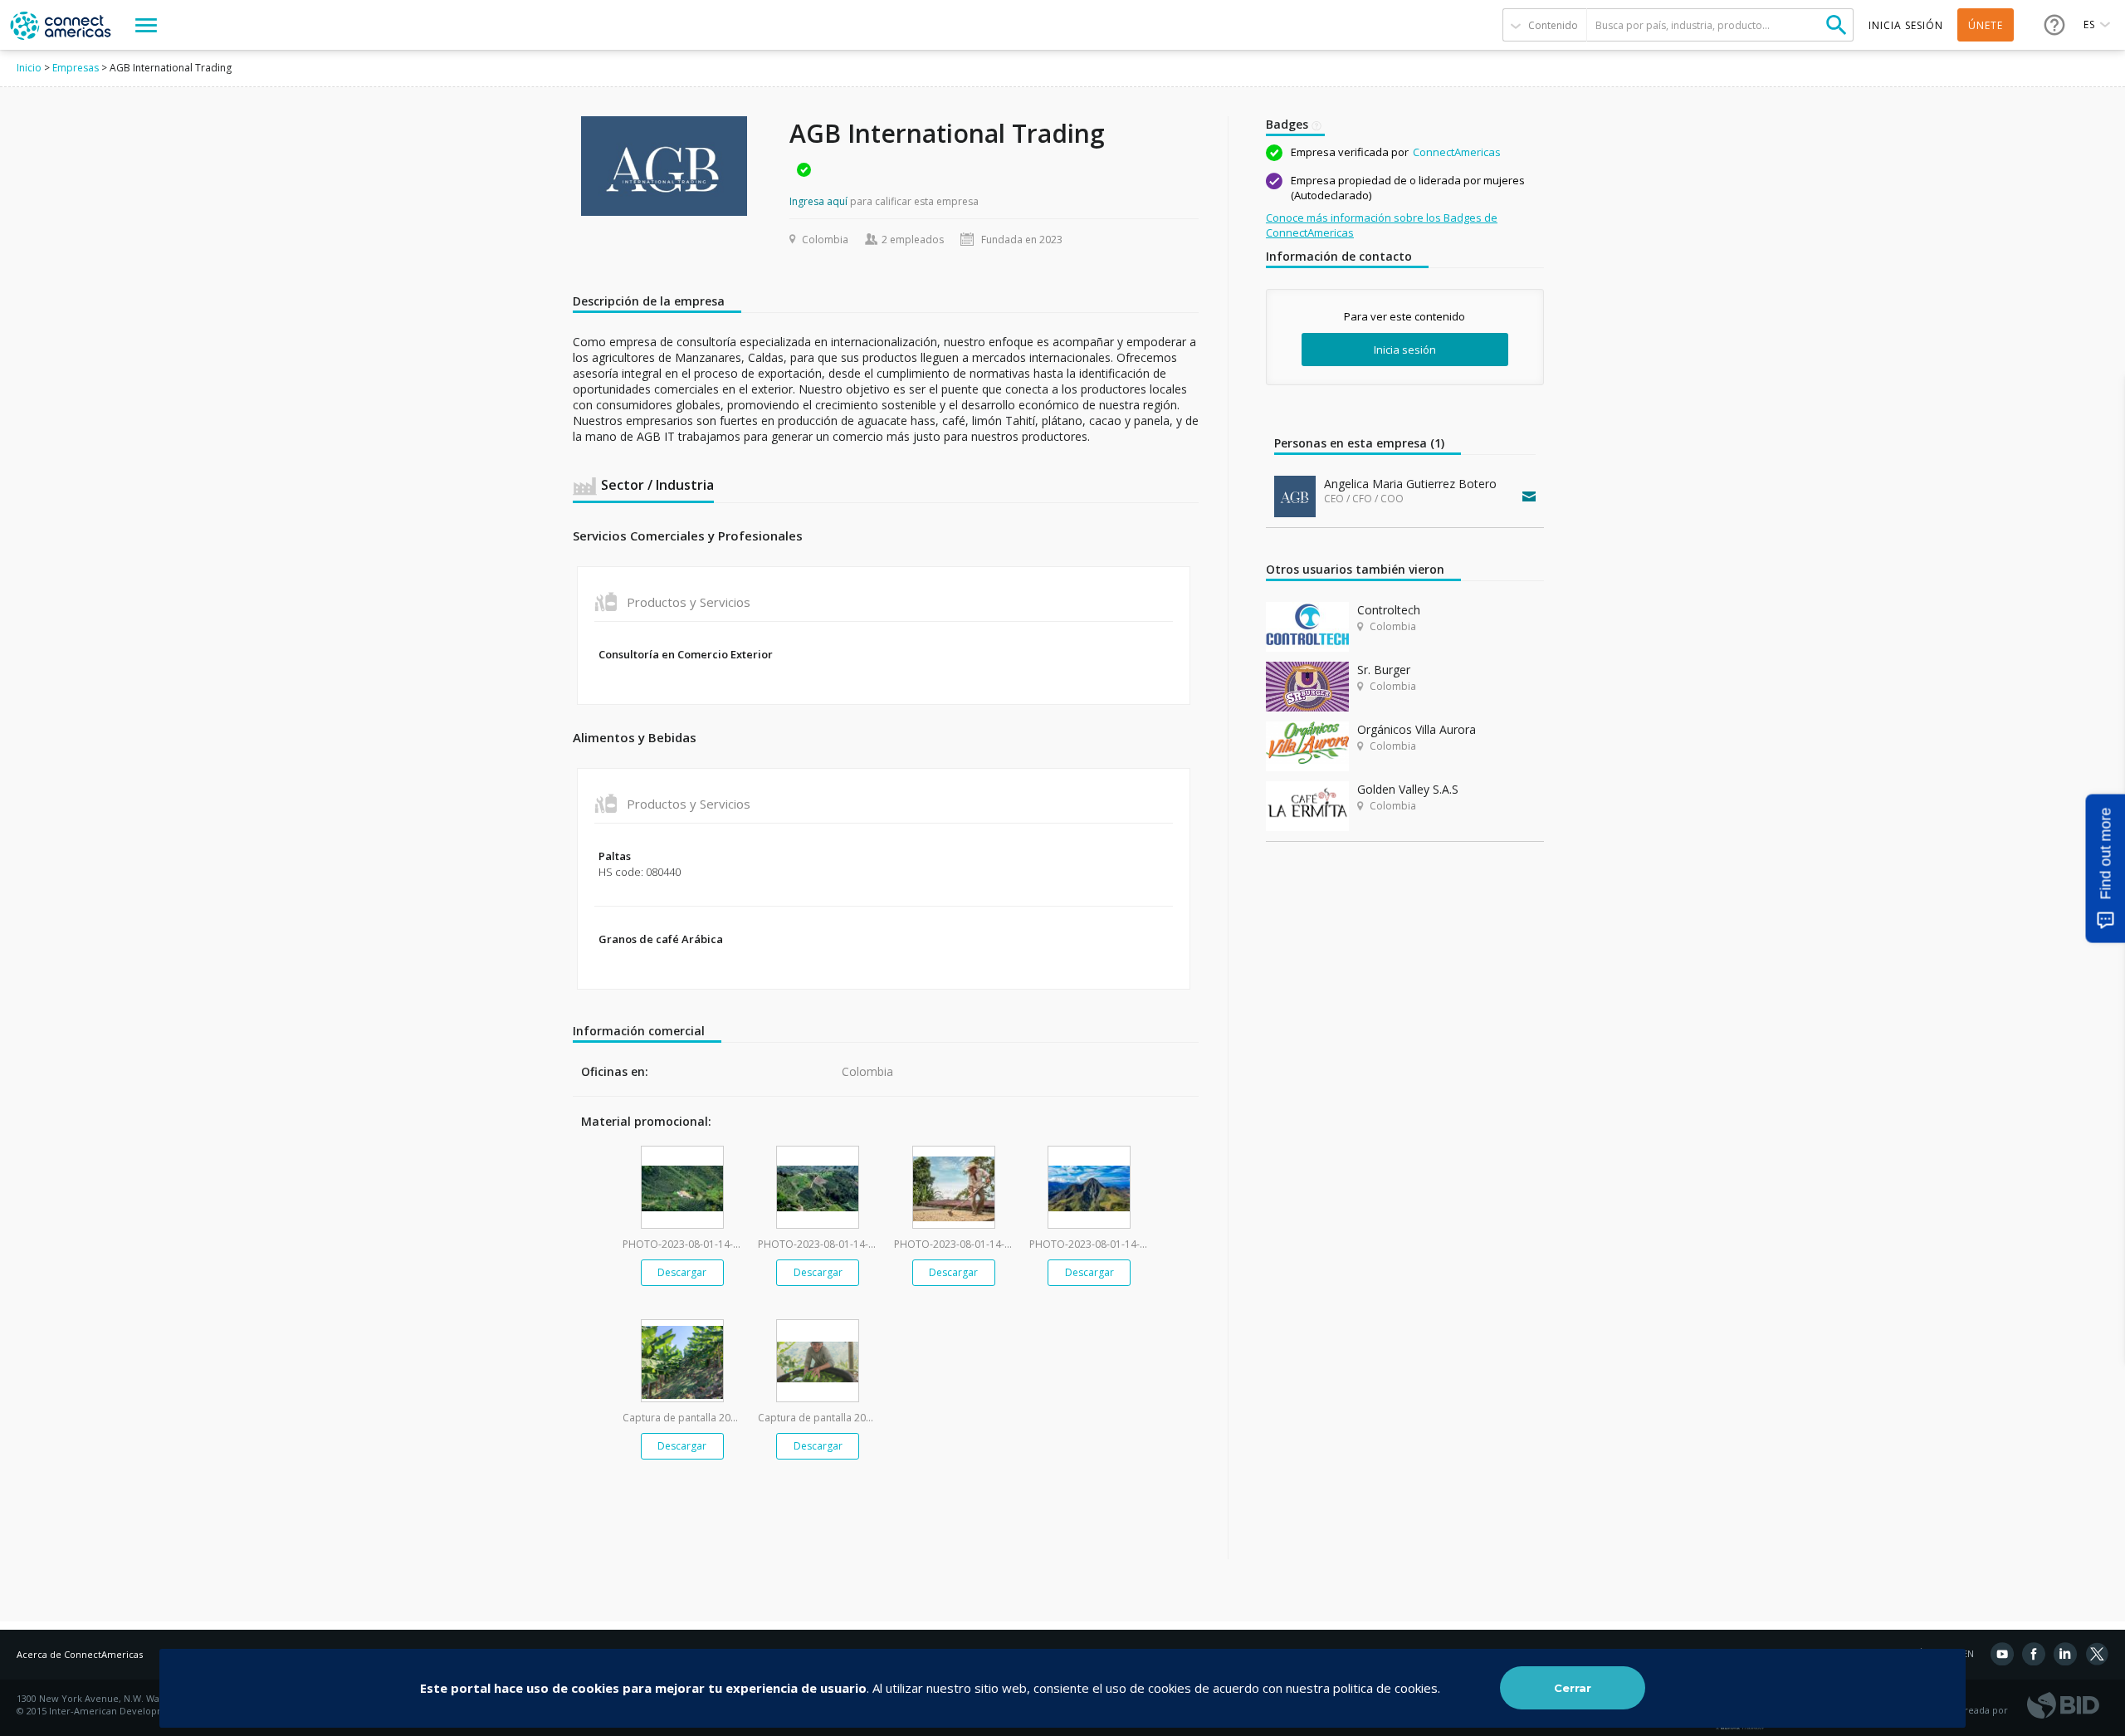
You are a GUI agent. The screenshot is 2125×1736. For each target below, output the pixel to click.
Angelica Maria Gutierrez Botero (1410, 484)
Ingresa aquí (818, 201)
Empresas (76, 68)
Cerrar (1573, 1688)
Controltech (1389, 610)
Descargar (682, 1272)
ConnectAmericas (1457, 152)
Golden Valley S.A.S (1408, 789)
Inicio (29, 68)
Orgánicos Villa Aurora (1417, 729)
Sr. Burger (1384, 670)
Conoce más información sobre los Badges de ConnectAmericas (1382, 225)
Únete (1986, 25)
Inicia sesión (1405, 350)
